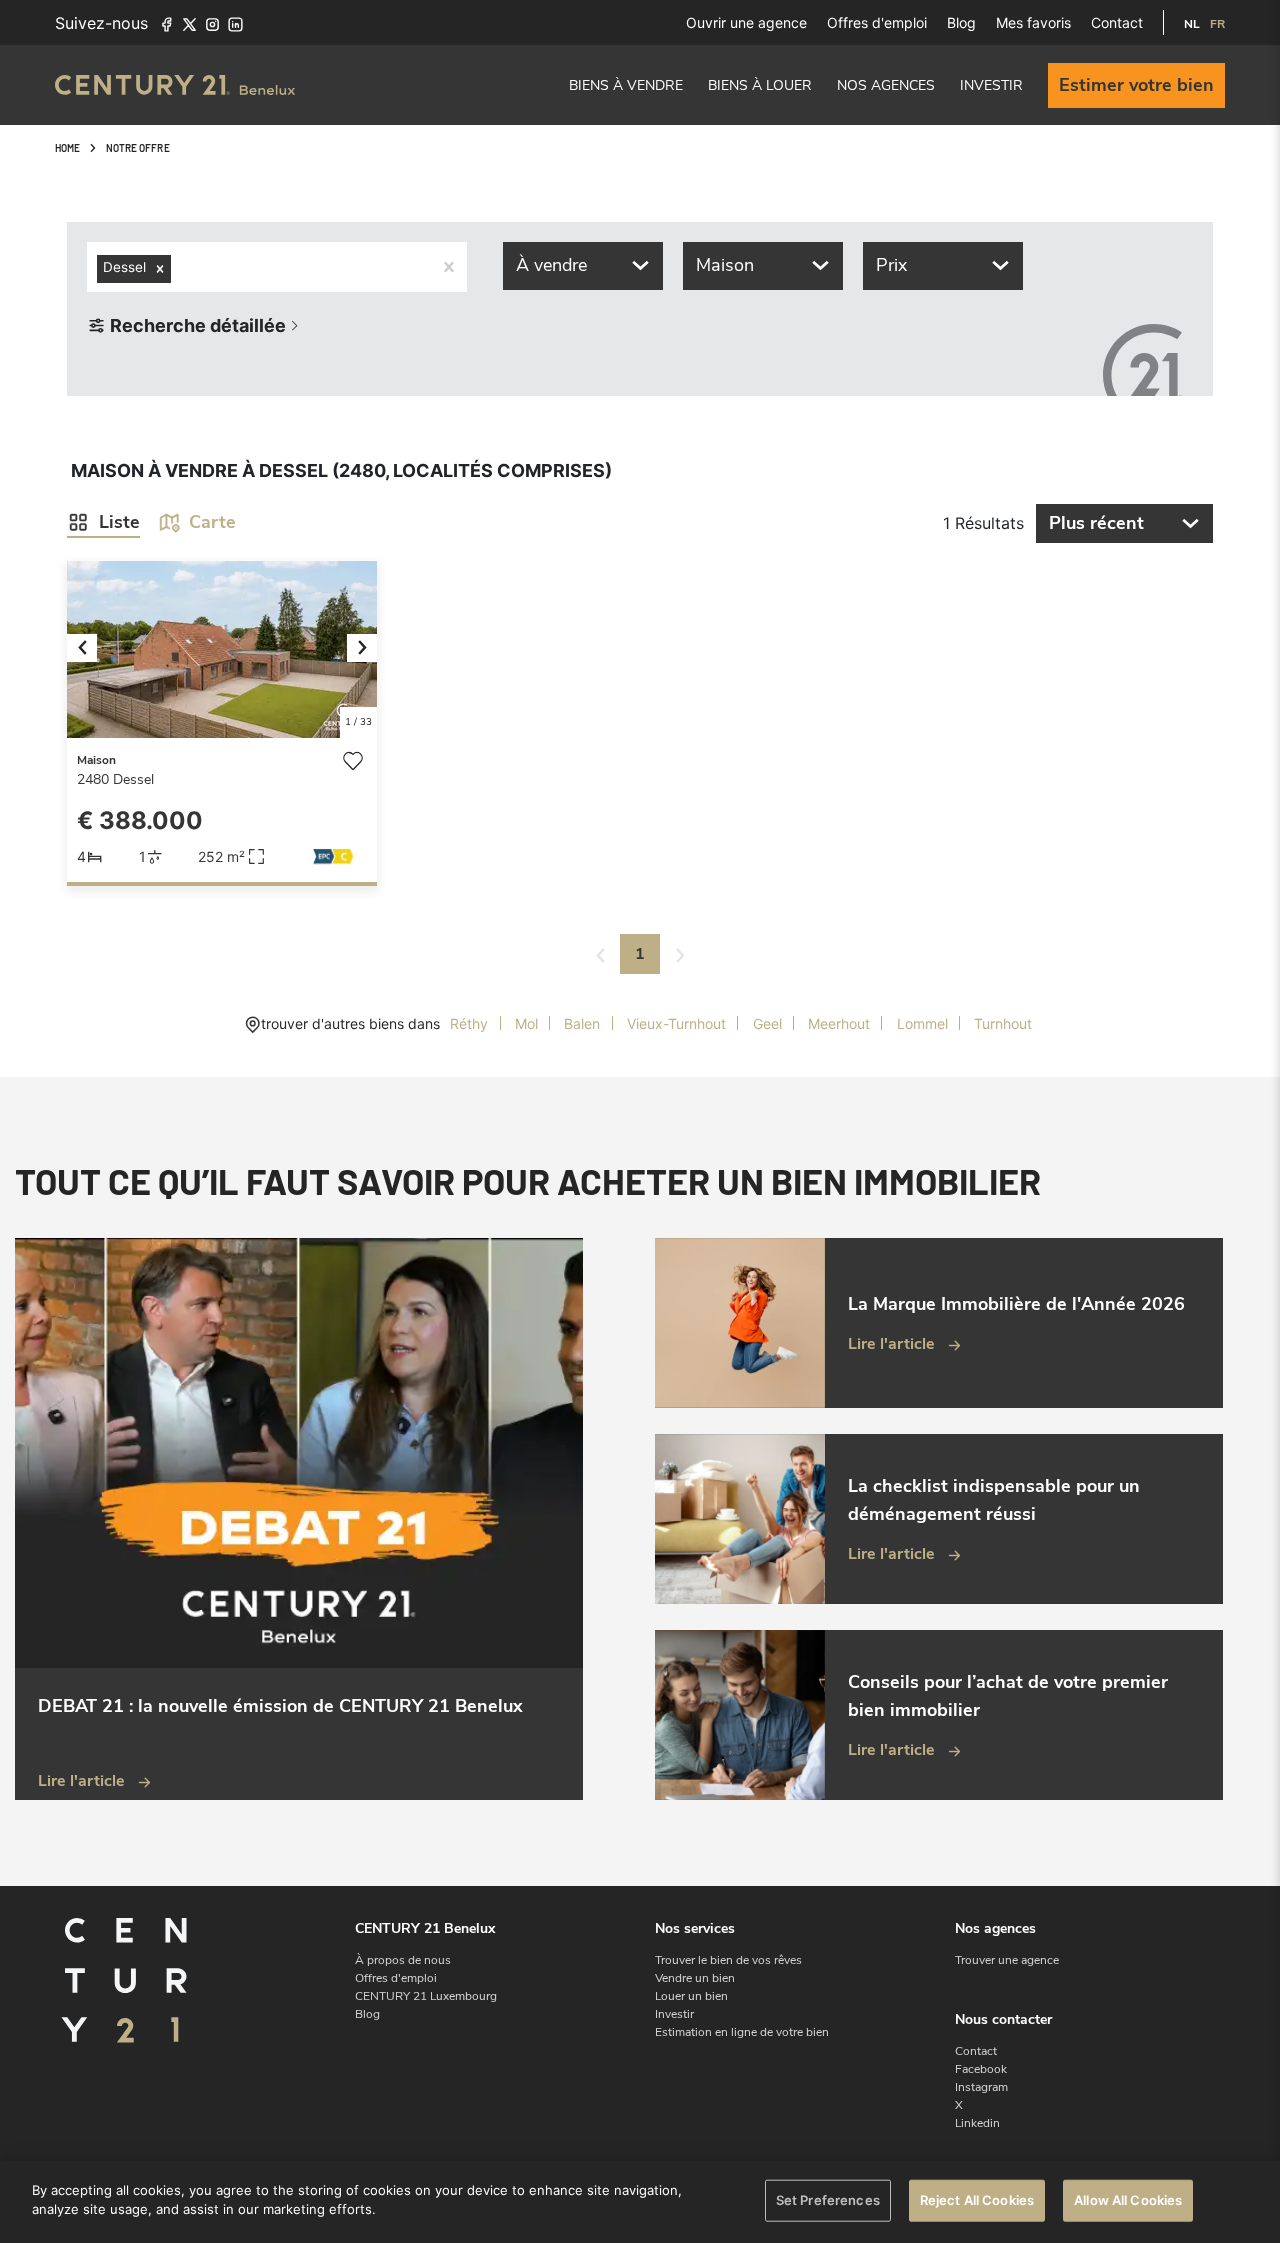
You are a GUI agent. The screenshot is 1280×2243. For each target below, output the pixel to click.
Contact (1117, 22)
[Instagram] (212, 23)
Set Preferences (828, 2200)
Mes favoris (1033, 22)
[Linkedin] (235, 23)
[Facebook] (166, 23)
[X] (189, 23)
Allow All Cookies (1128, 2200)
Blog (961, 22)
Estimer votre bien (1136, 85)
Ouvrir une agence (746, 22)
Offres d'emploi (877, 22)
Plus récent (1096, 523)
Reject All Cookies (977, 2200)
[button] (90, 649)
